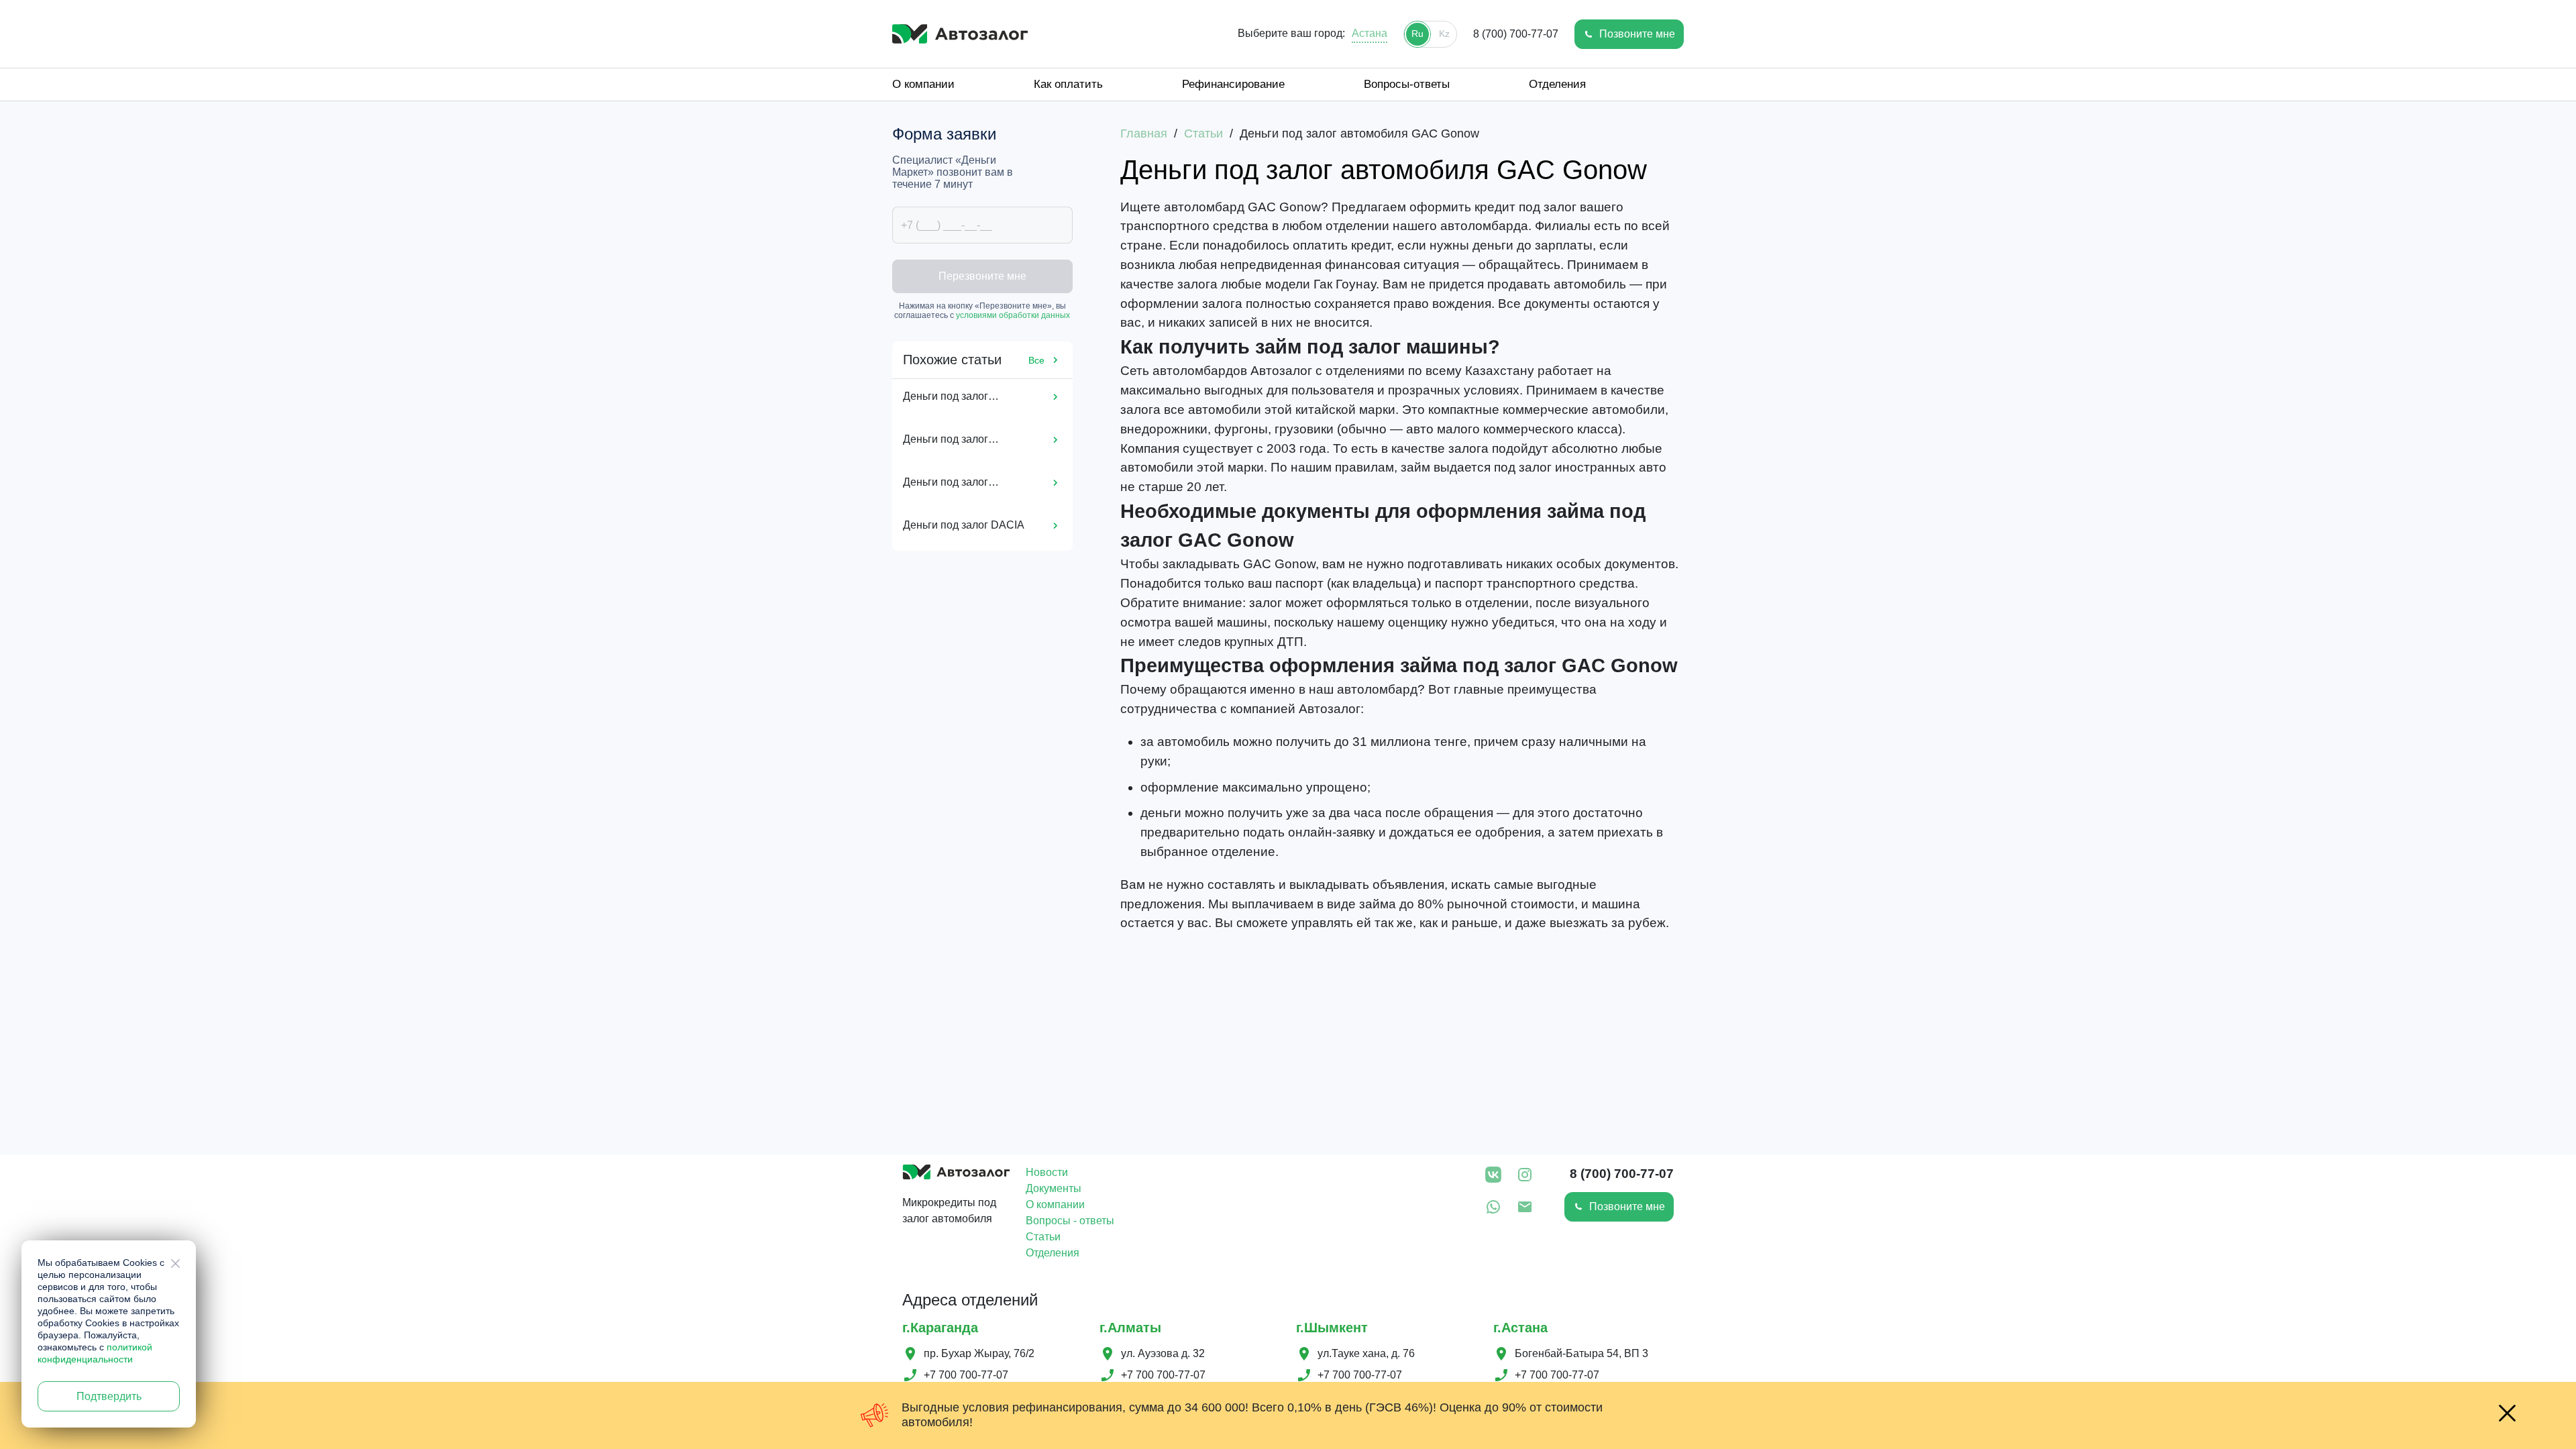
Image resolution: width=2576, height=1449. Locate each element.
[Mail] (1525, 1209)
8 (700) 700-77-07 (1516, 34)
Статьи (1043, 1237)
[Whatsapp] (1493, 1209)
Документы (1054, 1188)
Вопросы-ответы (1407, 84)
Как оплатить (1068, 84)
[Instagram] (1525, 1177)
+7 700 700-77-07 (966, 1375)
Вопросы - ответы (1070, 1221)
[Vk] (1493, 1177)
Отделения (1557, 84)
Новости (1047, 1172)
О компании (923, 84)
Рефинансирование (1233, 84)
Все (1036, 360)
